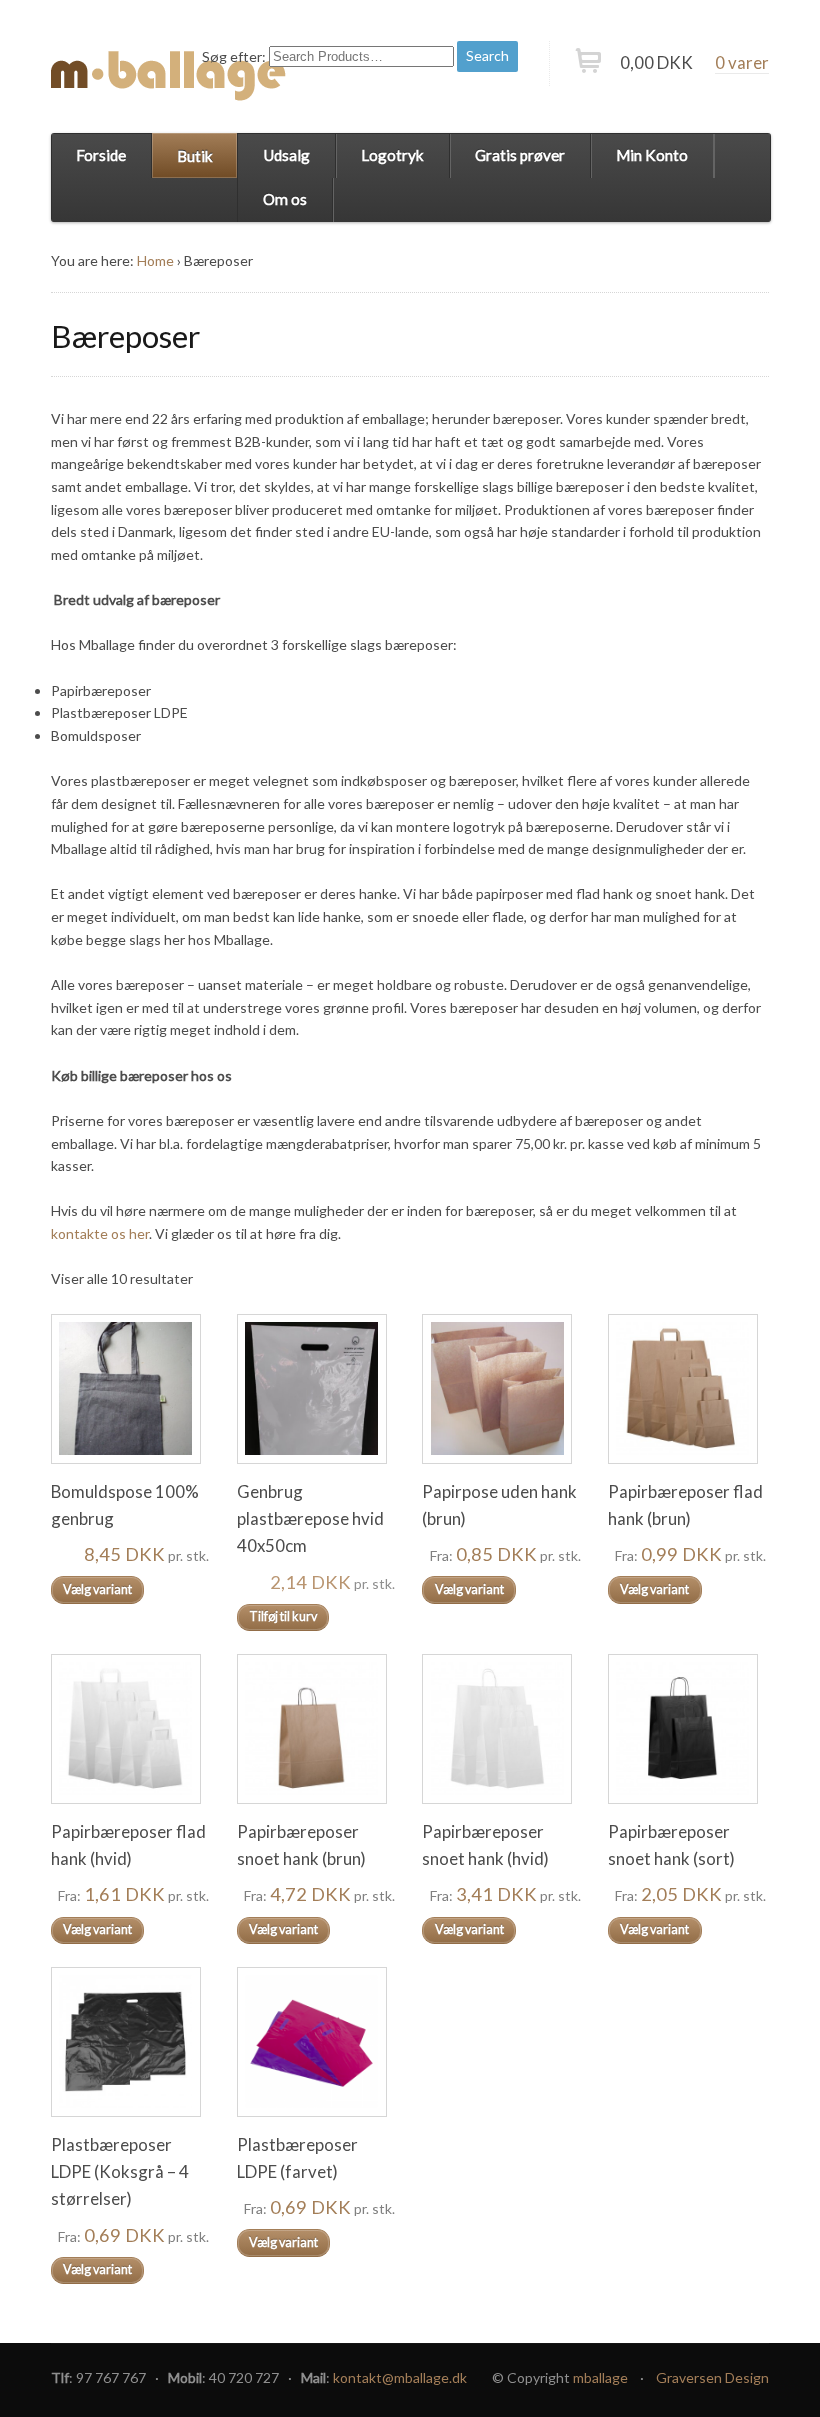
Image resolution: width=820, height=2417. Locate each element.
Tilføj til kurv (283, 1616)
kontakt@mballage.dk (400, 2377)
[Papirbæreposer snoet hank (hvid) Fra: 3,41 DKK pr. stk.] (501, 1729)
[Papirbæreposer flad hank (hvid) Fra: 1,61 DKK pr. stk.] (130, 1729)
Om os (285, 199)
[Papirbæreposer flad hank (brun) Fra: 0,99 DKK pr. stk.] (687, 1389)
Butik (195, 156)
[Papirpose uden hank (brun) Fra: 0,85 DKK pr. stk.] (501, 1389)
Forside (101, 155)
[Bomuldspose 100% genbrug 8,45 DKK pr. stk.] (130, 1389)
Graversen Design (712, 2377)
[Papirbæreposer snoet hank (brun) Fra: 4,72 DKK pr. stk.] (316, 1729)
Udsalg (286, 155)
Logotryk (392, 155)
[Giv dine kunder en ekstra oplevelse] (168, 75)
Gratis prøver (520, 155)
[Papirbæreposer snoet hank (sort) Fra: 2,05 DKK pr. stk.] (687, 1729)
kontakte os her (100, 1233)
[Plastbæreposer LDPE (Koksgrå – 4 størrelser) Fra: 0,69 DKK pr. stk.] (130, 2042)
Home (155, 260)
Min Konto (652, 155)
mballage (600, 2377)
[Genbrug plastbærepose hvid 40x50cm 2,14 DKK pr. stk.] (316, 1389)
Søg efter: (234, 55)
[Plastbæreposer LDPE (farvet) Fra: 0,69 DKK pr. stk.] (316, 2042)
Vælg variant (97, 1589)
